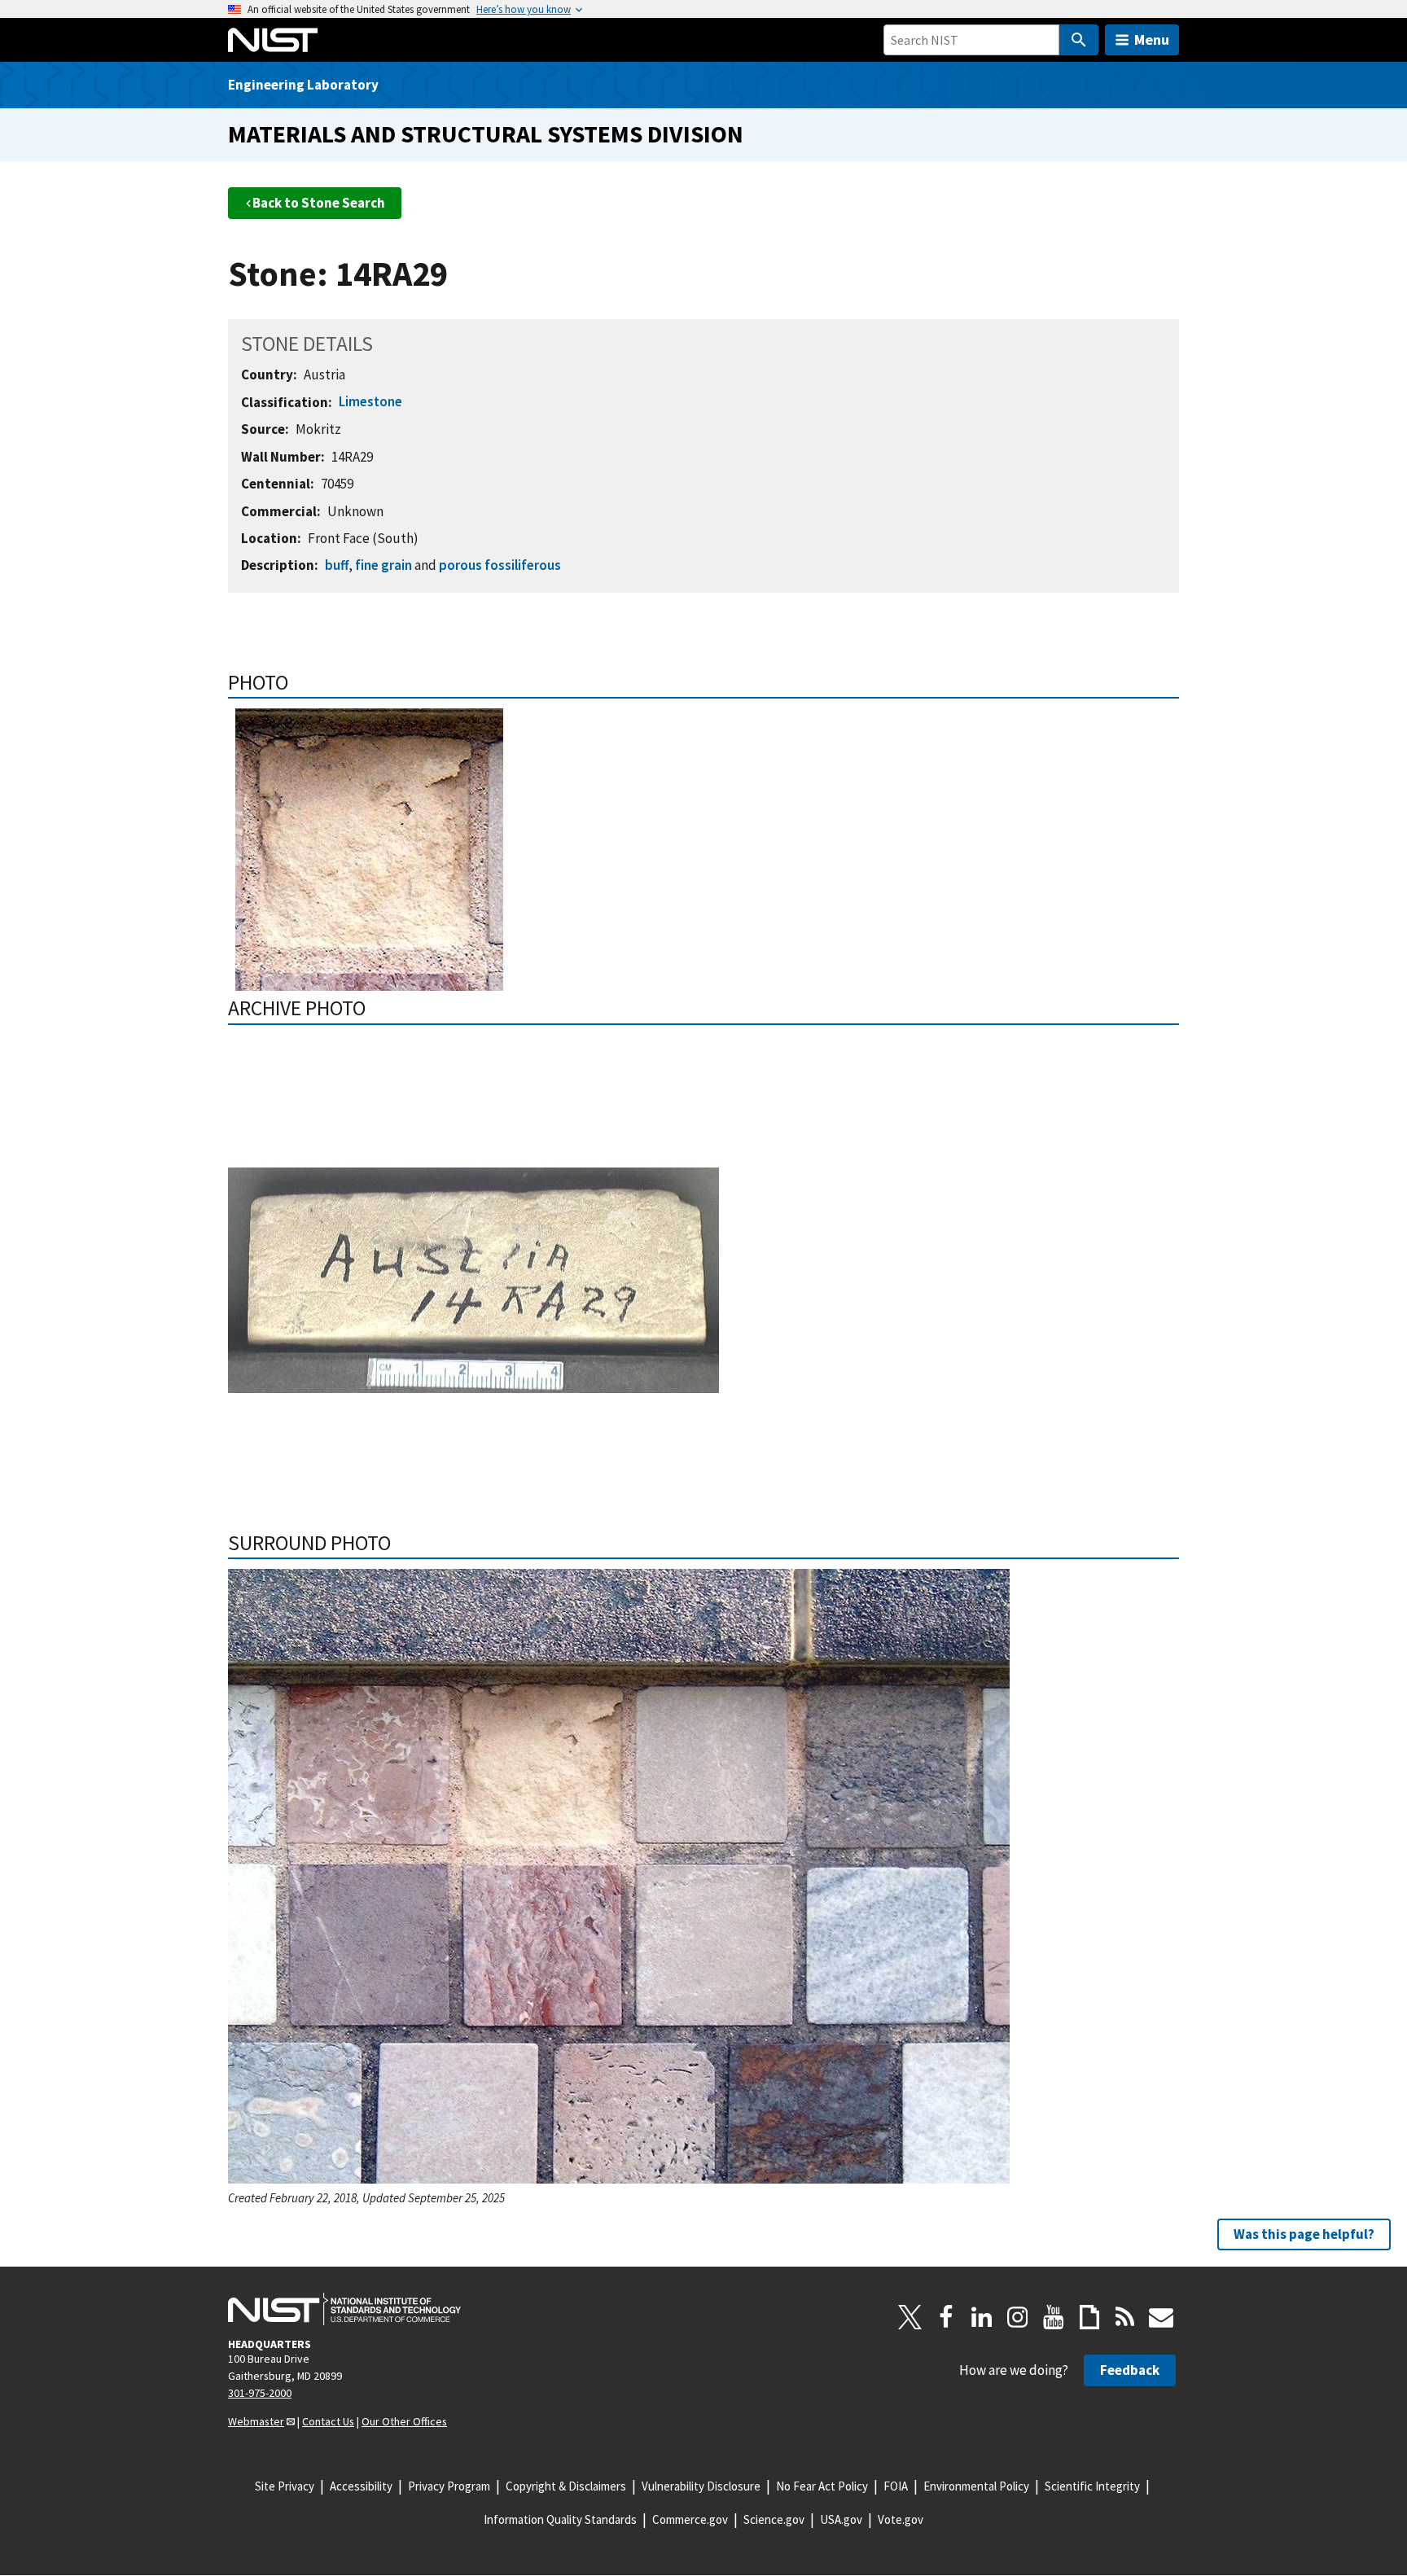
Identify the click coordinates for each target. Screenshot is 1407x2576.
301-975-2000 (260, 2393)
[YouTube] (1054, 2317)
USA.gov (841, 2519)
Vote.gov (901, 2519)
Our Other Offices (404, 2421)
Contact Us (328, 2421)
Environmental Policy (976, 2486)
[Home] (273, 40)
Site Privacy (285, 2486)
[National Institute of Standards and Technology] (344, 2309)
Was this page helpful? (1304, 2234)
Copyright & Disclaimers (566, 2486)
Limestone (370, 401)
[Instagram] (1018, 2317)
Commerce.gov (690, 2519)
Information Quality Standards (560, 2519)
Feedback (1130, 2370)
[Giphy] (1089, 2317)
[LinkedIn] (982, 2317)
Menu (1152, 39)
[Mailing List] (1161, 2317)
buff (337, 565)
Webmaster (256, 2421)
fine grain (384, 565)
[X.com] (910, 2317)
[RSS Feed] (1125, 2317)
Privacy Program (449, 2486)
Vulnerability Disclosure (701, 2486)
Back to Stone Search (319, 203)
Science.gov (774, 2519)
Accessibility (361, 2486)
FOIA (896, 2486)
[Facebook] (946, 2317)
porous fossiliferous (500, 565)
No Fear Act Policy (822, 2486)
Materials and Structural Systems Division (486, 134)
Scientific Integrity (1092, 2486)
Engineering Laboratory (303, 85)
